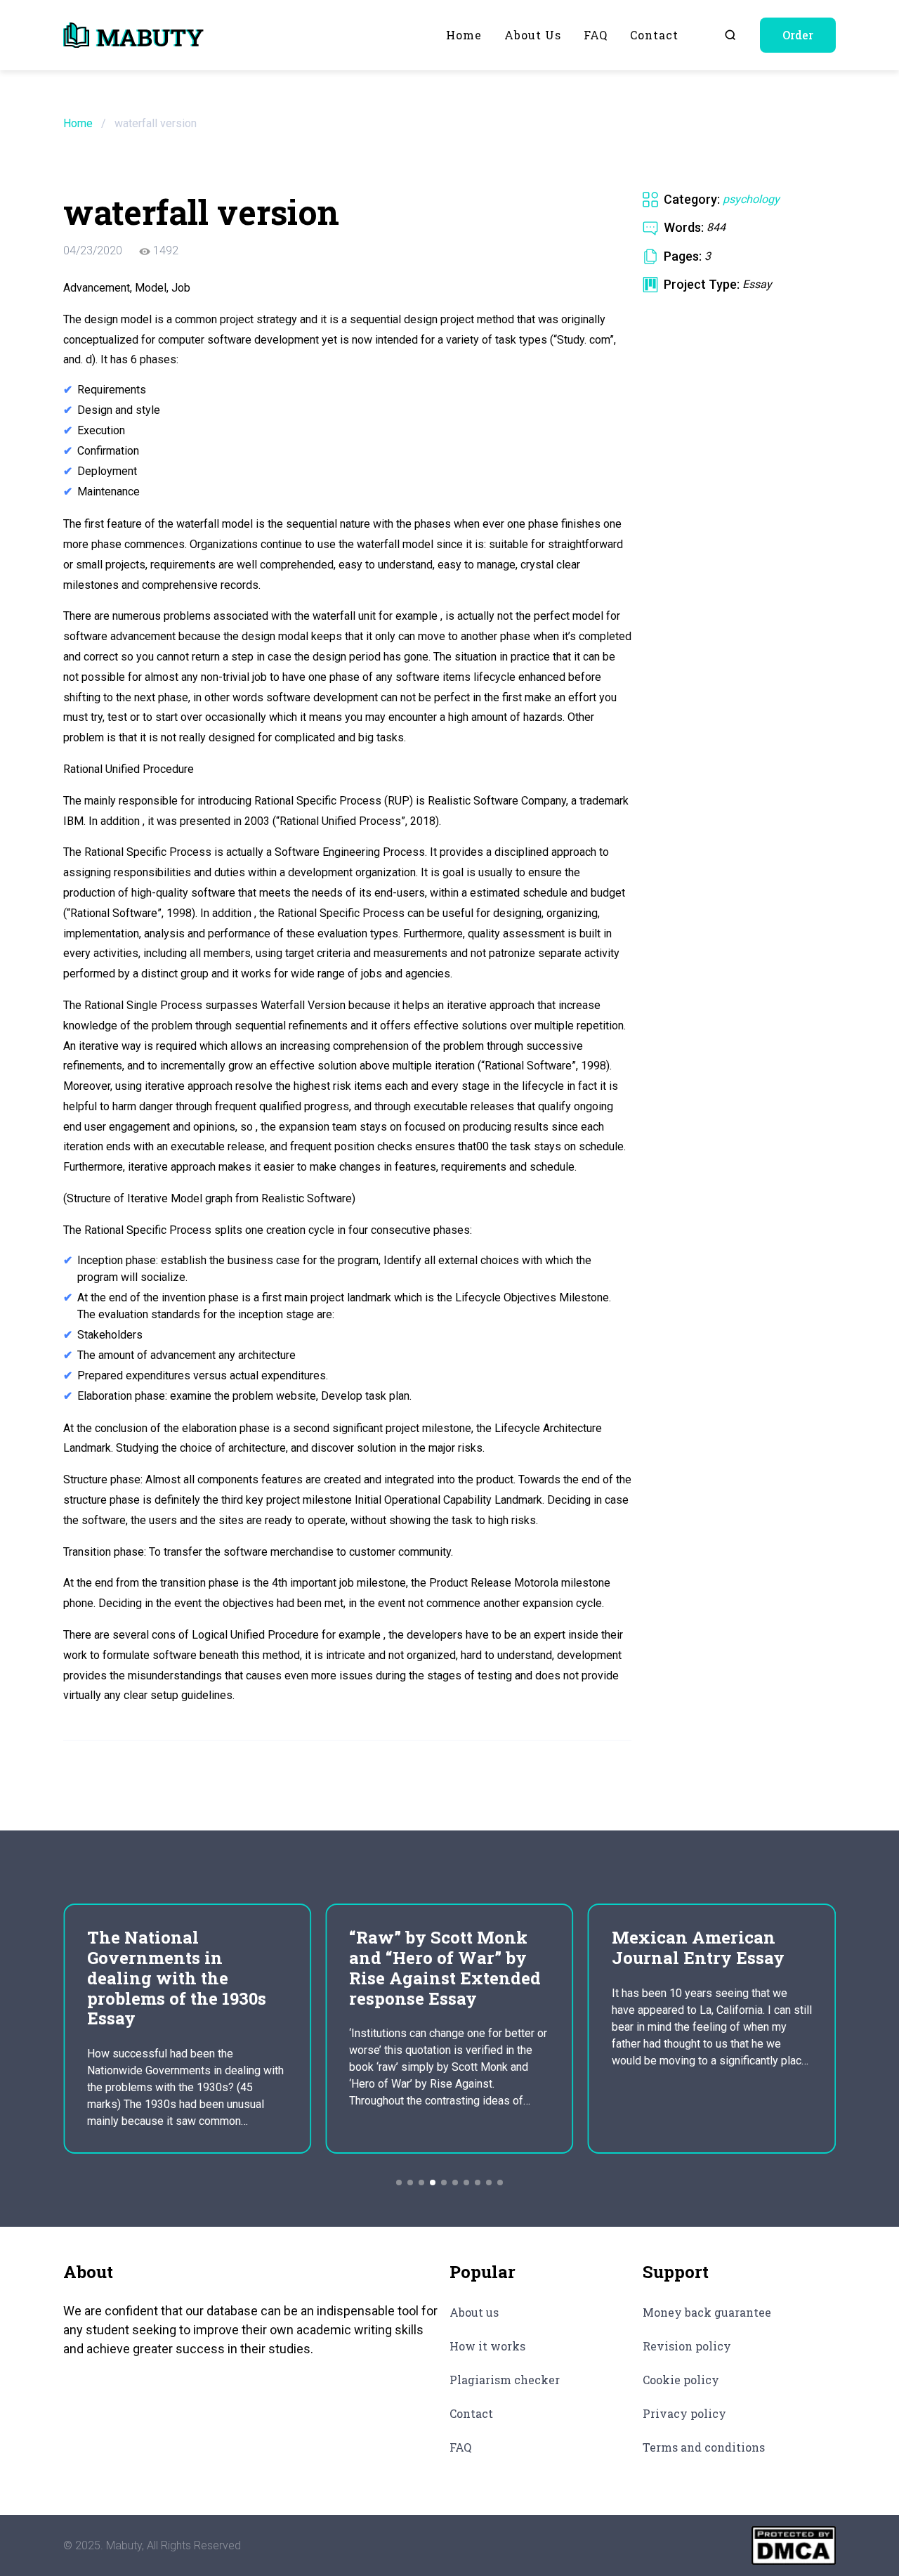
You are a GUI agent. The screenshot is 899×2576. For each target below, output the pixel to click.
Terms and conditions (704, 2447)
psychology (751, 199)
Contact (654, 35)
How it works (487, 2346)
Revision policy (687, 2346)
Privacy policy (684, 2413)
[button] (399, 2183)
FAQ (596, 35)
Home (464, 35)
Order (798, 35)
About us (533, 35)
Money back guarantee (707, 2312)
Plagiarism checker (505, 2380)
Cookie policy (681, 2380)
